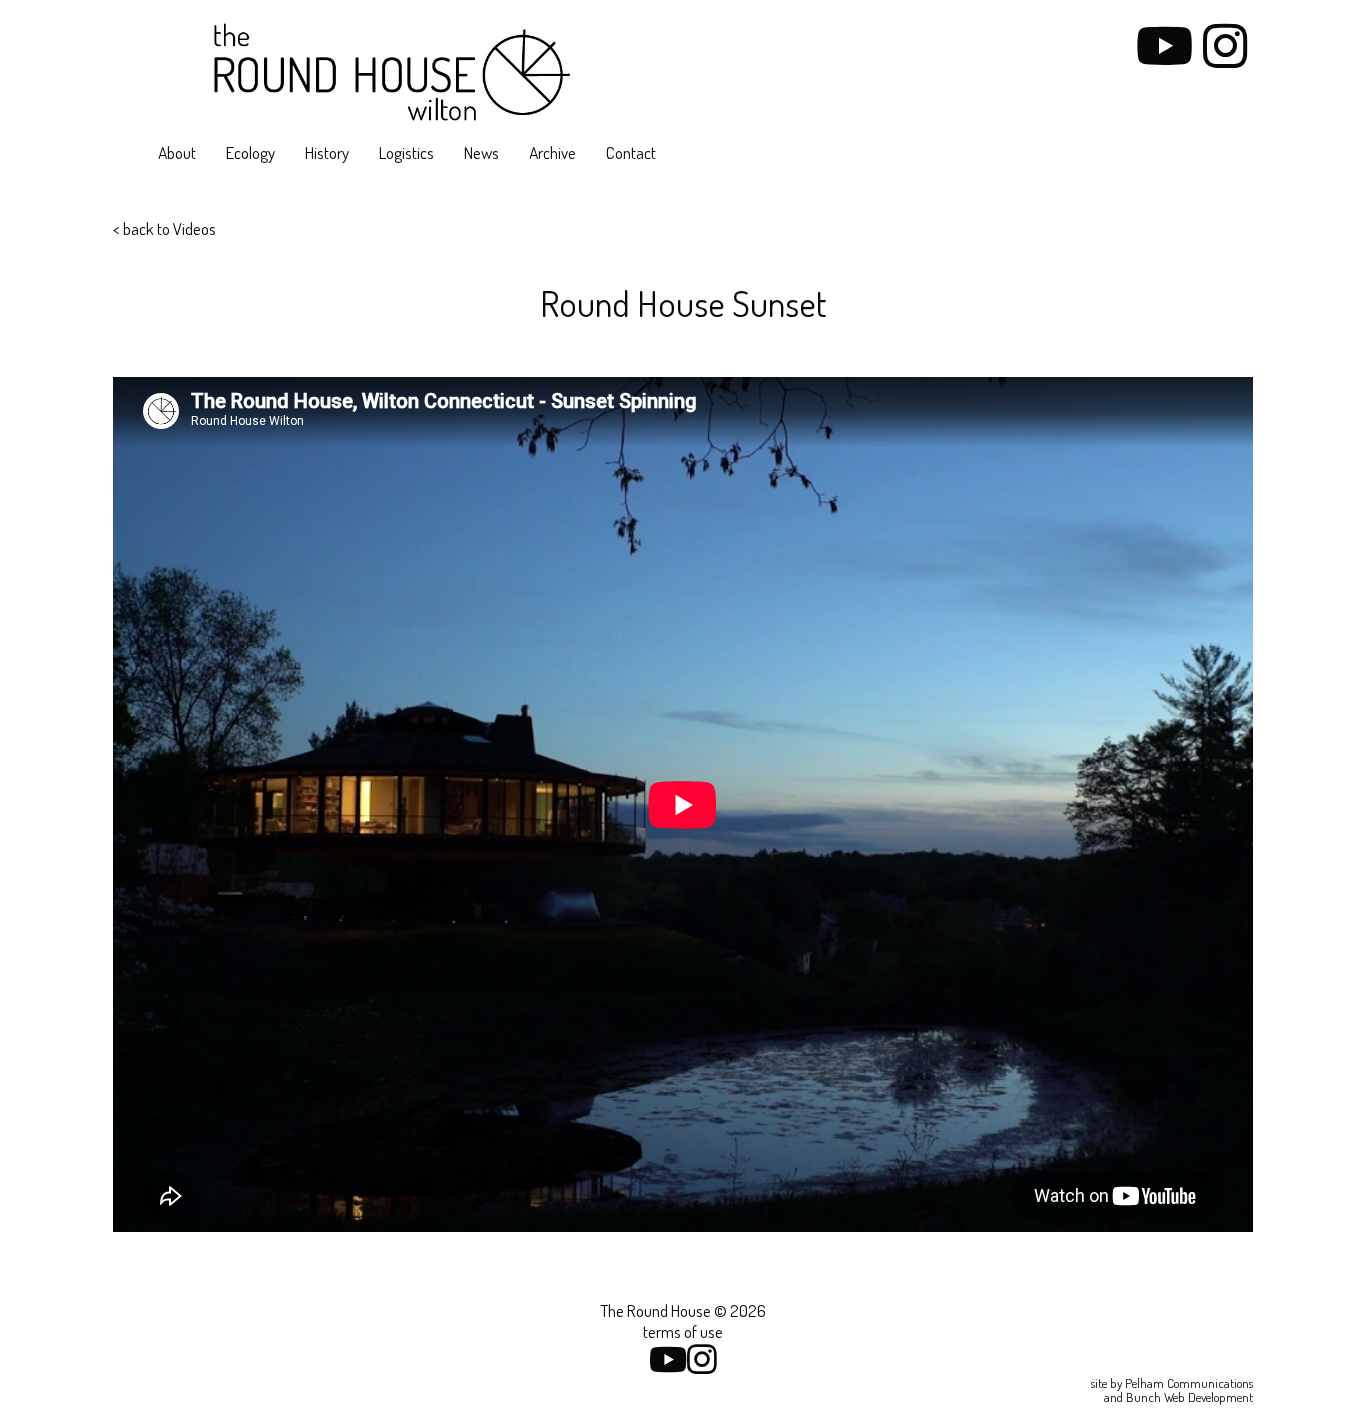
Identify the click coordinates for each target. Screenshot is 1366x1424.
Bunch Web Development (1189, 1397)
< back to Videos (164, 228)
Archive (552, 152)
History (327, 152)
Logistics (406, 152)
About (177, 152)
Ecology (250, 152)
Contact (631, 152)
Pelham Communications (1189, 1383)
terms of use (683, 1331)
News (481, 152)
